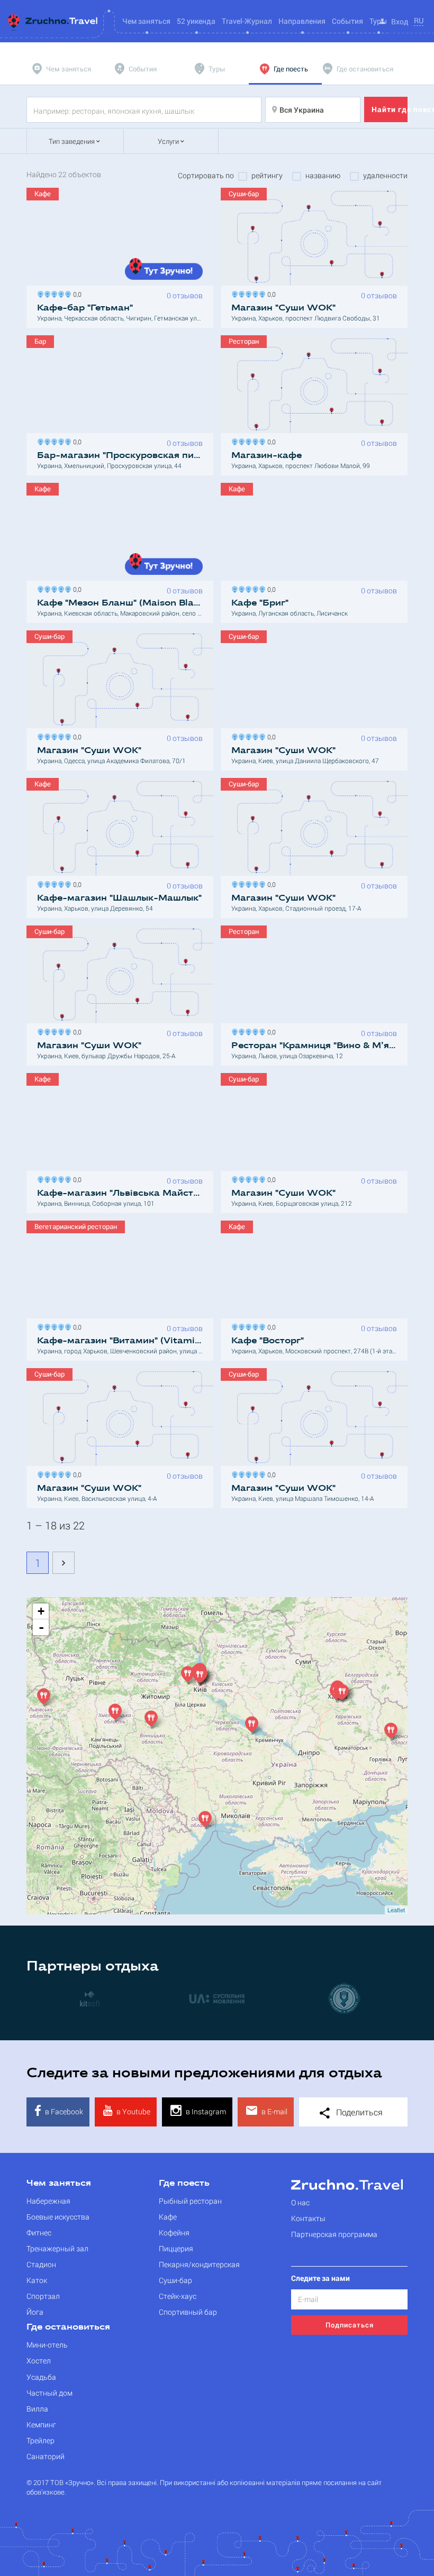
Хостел (39, 2360)
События (347, 21)
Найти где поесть (390, 109)
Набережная (48, 2201)
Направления (302, 21)
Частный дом (49, 2393)
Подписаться (350, 2325)
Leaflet (396, 1910)
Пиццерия (176, 2248)
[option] (90, 1998)
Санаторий (46, 2456)
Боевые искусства (58, 2217)
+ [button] (41, 1611)
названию (323, 176)
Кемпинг (41, 2424)
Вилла (37, 2409)
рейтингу (267, 176)
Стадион (41, 2264)
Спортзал (43, 2296)
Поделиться (358, 2112)
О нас (300, 2202)
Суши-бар (175, 2280)
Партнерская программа (334, 2234)
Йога (35, 2312)
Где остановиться (68, 2327)
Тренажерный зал (57, 2248)
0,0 (76, 293)
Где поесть (184, 2184)
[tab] (63, 69)
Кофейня (174, 2233)
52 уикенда (196, 21)
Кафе (168, 2217)
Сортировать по (206, 176)
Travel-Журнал (247, 21)
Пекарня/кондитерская (199, 2264)
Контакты (308, 2218)
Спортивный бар (188, 2312)
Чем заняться (59, 2184)
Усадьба (41, 2377)
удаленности (385, 176)
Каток (37, 2280)
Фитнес (39, 2233)
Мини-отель (47, 2345)
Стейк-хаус (178, 2296)
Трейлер (40, 2440)
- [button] (41, 1627)
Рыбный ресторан (190, 2201)
